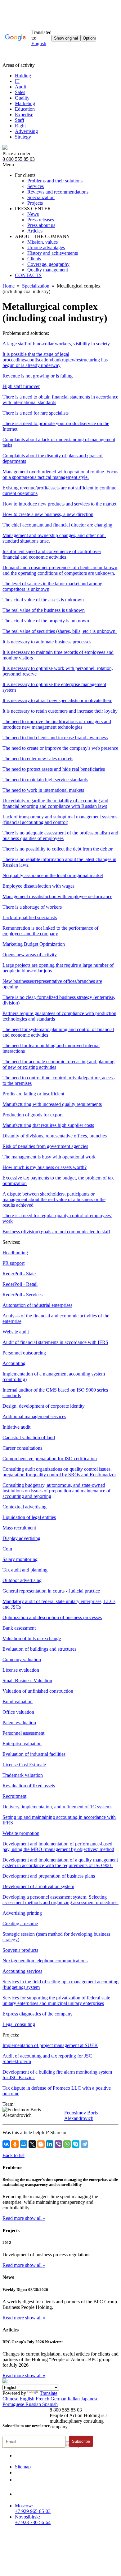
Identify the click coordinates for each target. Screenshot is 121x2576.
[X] (32, 2144)
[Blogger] (41, 2144)
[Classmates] (15, 2144)
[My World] (24, 2144)
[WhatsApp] (67, 2144)
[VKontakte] (6, 2144)
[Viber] (58, 2144)
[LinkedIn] (50, 2144)
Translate (49, 2393)
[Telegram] (84, 2144)
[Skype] (76, 2144)
